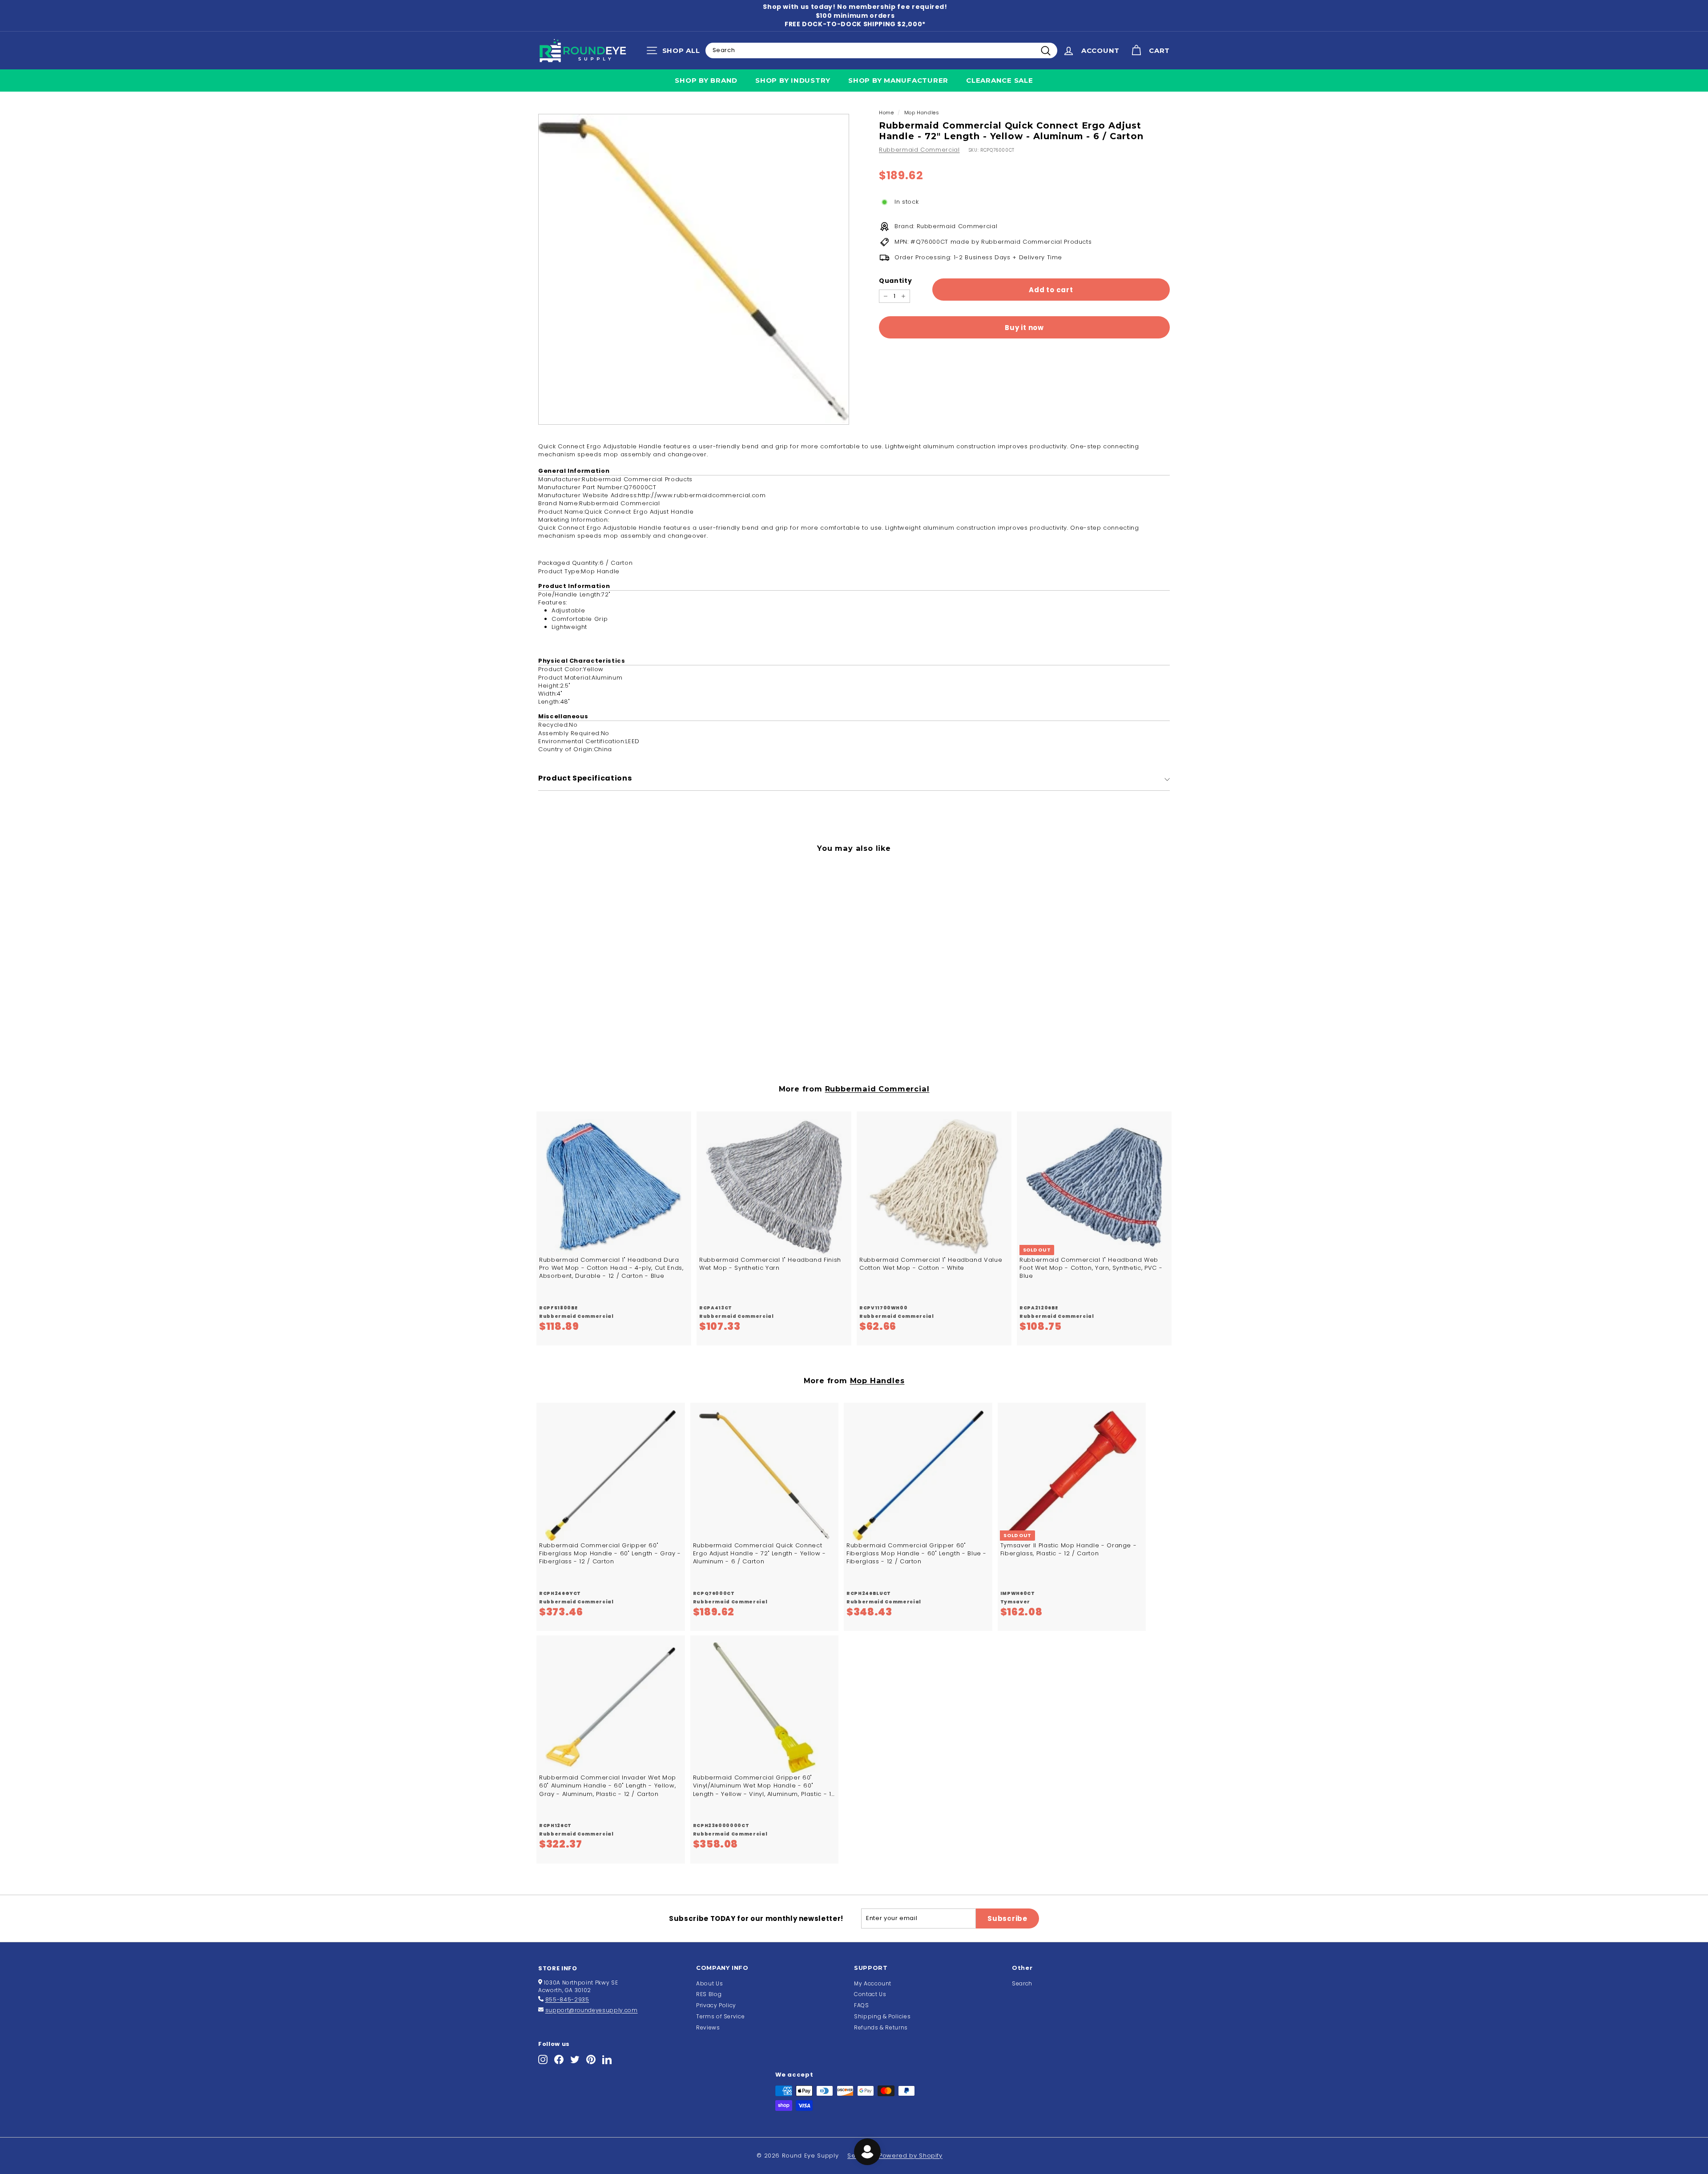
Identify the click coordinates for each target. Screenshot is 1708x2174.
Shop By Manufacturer (898, 80)
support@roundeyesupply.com (592, 2010)
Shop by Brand (706, 80)
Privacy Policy (716, 2005)
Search (1022, 1983)
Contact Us (870, 1994)
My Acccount (873, 1983)
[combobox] (881, 50)
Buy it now (1024, 328)
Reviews (708, 2027)
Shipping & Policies (882, 2016)
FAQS (862, 2005)
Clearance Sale (1000, 80)
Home (886, 113)
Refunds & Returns (881, 2027)
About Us (709, 1983)
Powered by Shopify (911, 2156)
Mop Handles (922, 113)
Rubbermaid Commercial (919, 150)
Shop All (675, 52)
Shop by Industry (793, 80)
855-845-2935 (567, 1999)
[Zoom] (694, 269)
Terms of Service (720, 2016)
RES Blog (709, 1994)
